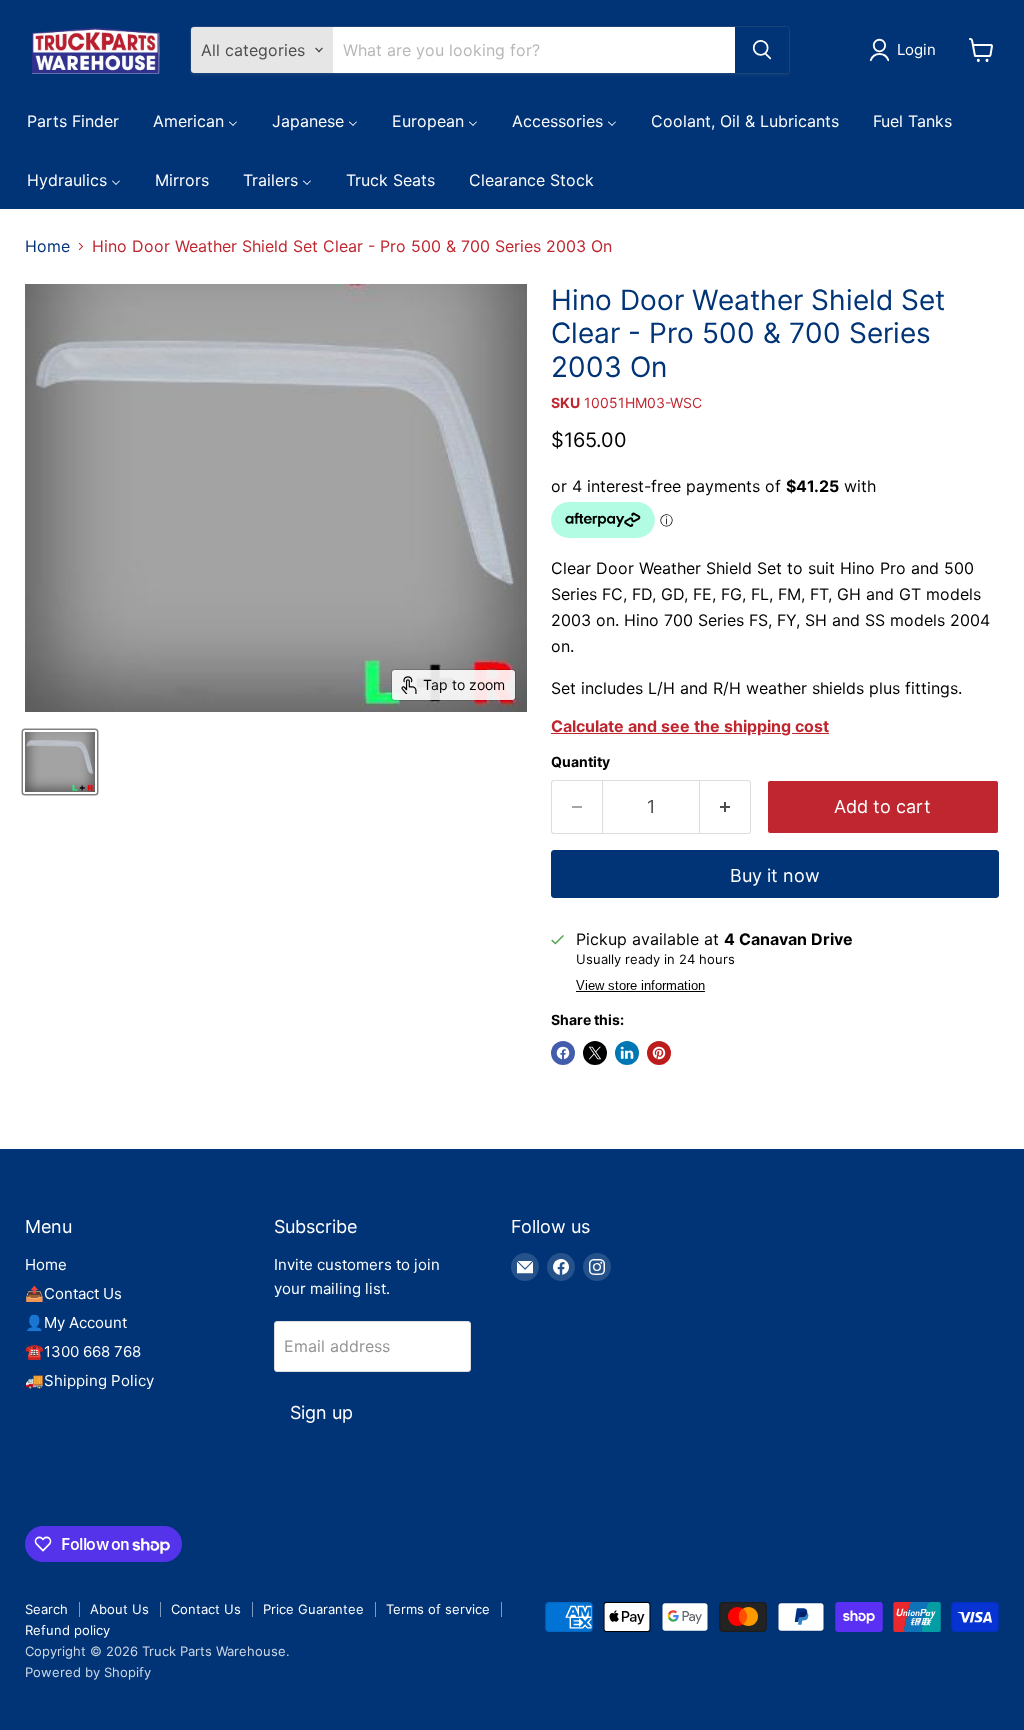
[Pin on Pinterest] (659, 1053)
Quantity (580, 762)
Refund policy (67, 1630)
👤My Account (76, 1322)
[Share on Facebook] (563, 1053)
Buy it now (775, 875)
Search (46, 1609)
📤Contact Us (73, 1293)
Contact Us (206, 1609)
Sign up (321, 1412)
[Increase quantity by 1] (725, 807)
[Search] (762, 50)
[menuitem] (73, 120)
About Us (119, 1609)
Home (47, 246)
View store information (640, 986)
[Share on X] (595, 1053)
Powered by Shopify (88, 1672)
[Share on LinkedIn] (627, 1053)
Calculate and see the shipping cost (690, 726)
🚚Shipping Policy (89, 1380)
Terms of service (438, 1609)
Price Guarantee (313, 1609)
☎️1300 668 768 (83, 1351)
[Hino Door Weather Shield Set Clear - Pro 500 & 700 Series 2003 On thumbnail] (60, 762)
